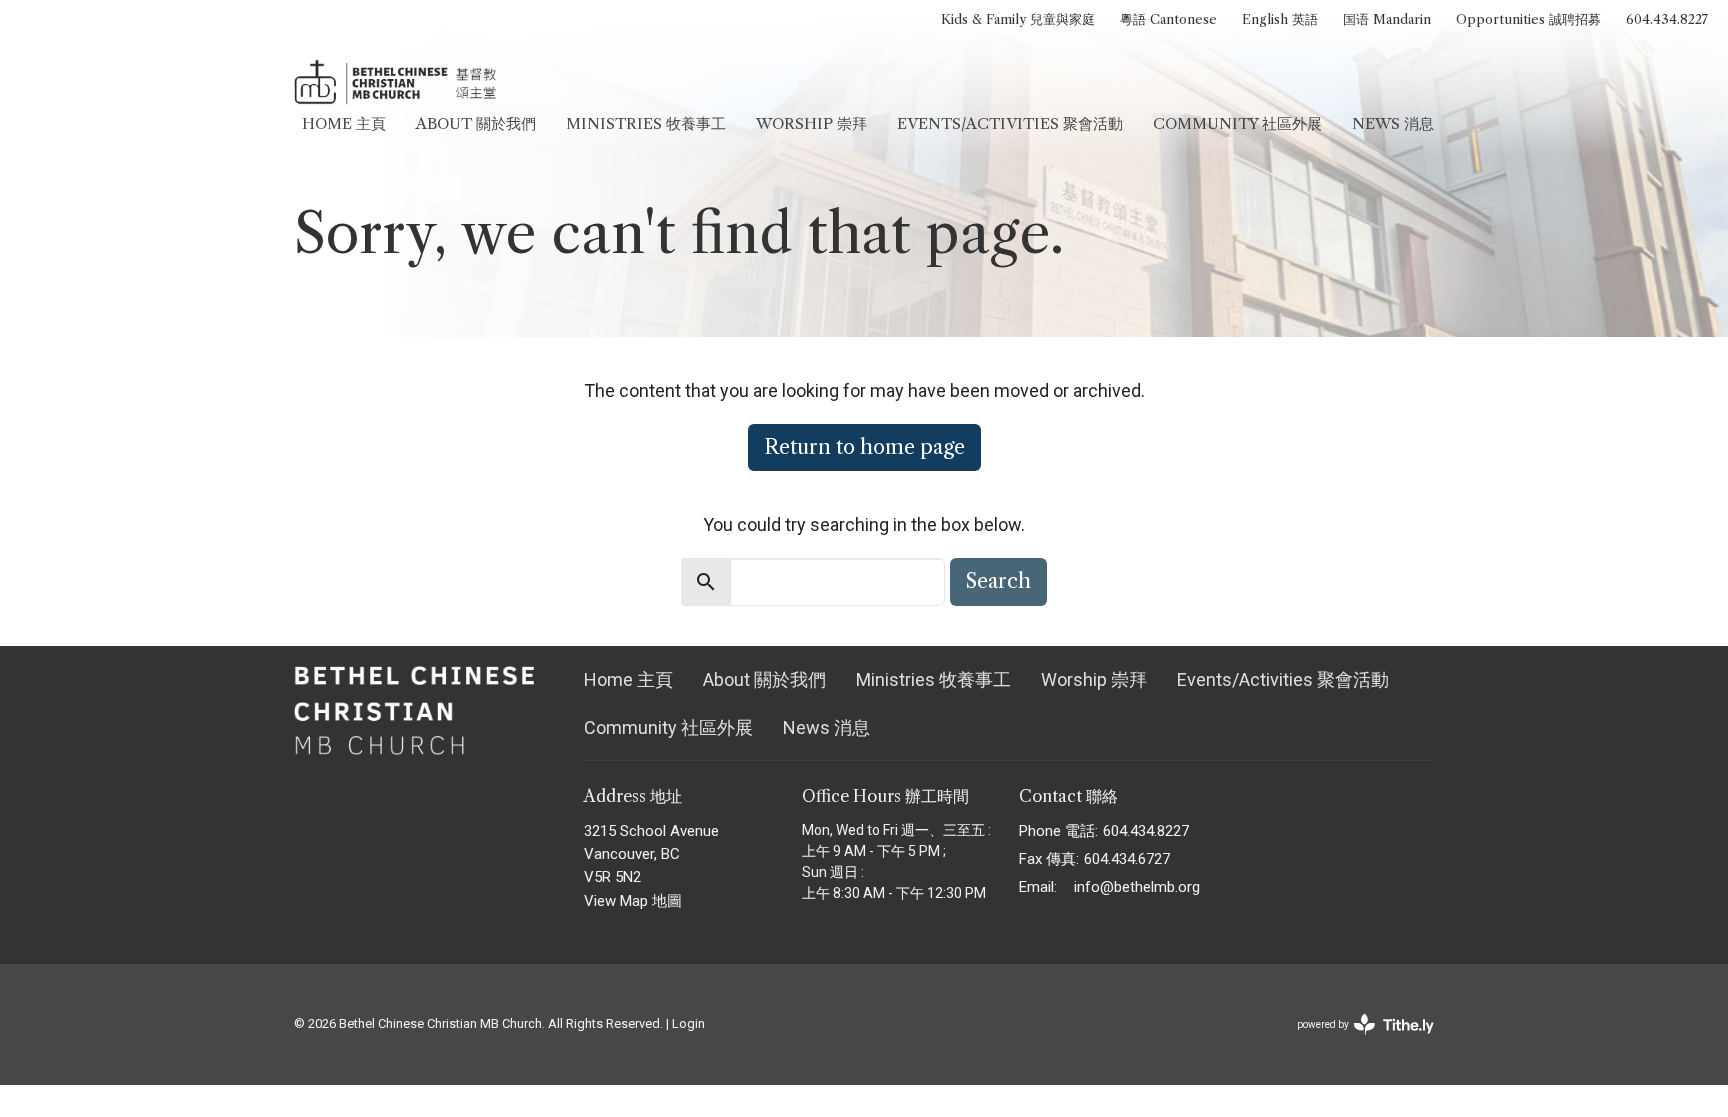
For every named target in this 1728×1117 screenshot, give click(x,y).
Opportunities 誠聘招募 (1528, 19)
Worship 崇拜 (811, 123)
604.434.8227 (1667, 19)
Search (998, 581)
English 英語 (1280, 19)
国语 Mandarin (1387, 19)
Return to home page (864, 447)
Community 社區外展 (1237, 123)
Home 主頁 (344, 123)
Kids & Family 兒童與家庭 (1018, 19)
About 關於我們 (476, 123)
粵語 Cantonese (1168, 19)
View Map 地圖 (633, 901)
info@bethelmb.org (1137, 887)
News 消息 (1393, 123)
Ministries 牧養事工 (646, 123)
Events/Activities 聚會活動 (1010, 123)
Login (688, 1023)
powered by (1354, 1042)
